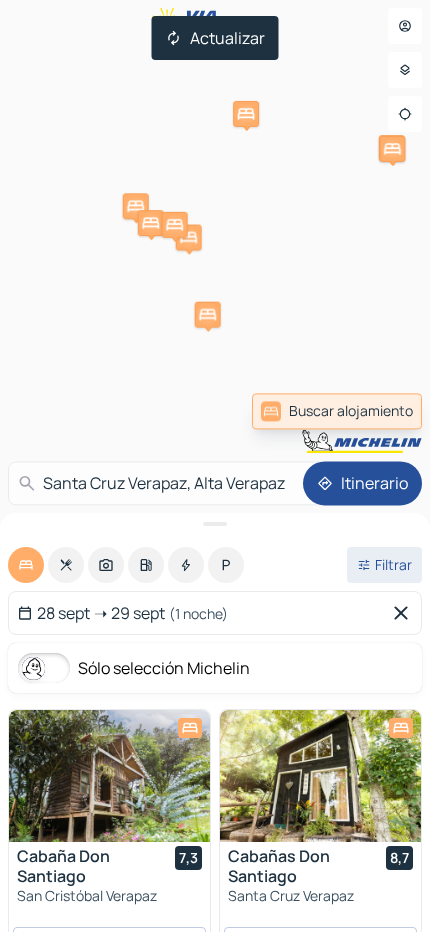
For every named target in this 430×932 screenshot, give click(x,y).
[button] (392, 149)
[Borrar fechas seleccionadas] (405, 613)
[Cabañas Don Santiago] (320, 776)
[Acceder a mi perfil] (405, 26)
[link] (337, 411)
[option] (26, 565)
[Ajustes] (405, 70)
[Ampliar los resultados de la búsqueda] (215, 524)
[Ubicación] (405, 114)
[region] (109, 776)
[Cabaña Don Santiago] (109, 776)
